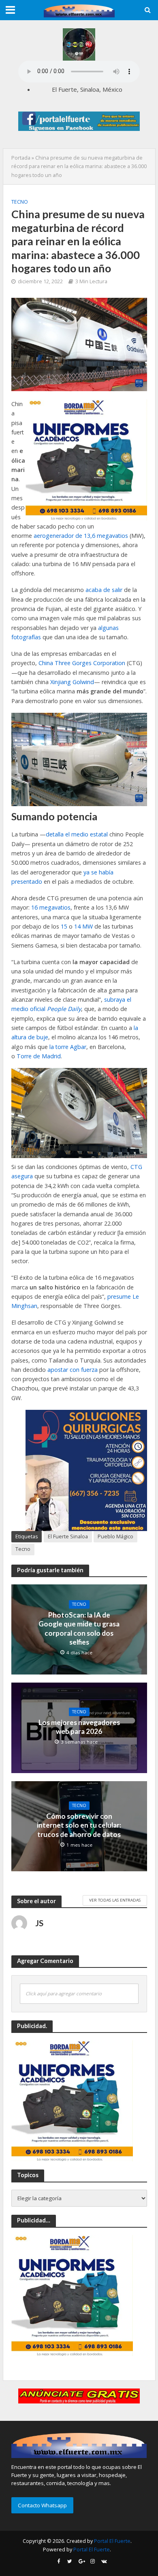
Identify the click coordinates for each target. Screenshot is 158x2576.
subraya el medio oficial (71, 1004)
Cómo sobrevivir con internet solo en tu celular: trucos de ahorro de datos (79, 1825)
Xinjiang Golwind (72, 682)
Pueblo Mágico (115, 1537)
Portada (21, 158)
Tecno (20, 202)
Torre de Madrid (39, 1056)
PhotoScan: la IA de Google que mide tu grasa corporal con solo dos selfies (79, 1628)
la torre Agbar (68, 1047)
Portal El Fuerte (112, 2541)
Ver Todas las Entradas (115, 1900)
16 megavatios (51, 907)
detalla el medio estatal (77, 834)
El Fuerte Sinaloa (68, 1537)
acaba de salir (104, 590)
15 (64, 926)
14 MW (83, 926)
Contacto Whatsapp (42, 2505)
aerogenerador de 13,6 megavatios (81, 536)
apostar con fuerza (73, 1370)
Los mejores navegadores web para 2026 (79, 1727)
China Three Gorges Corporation (82, 663)
